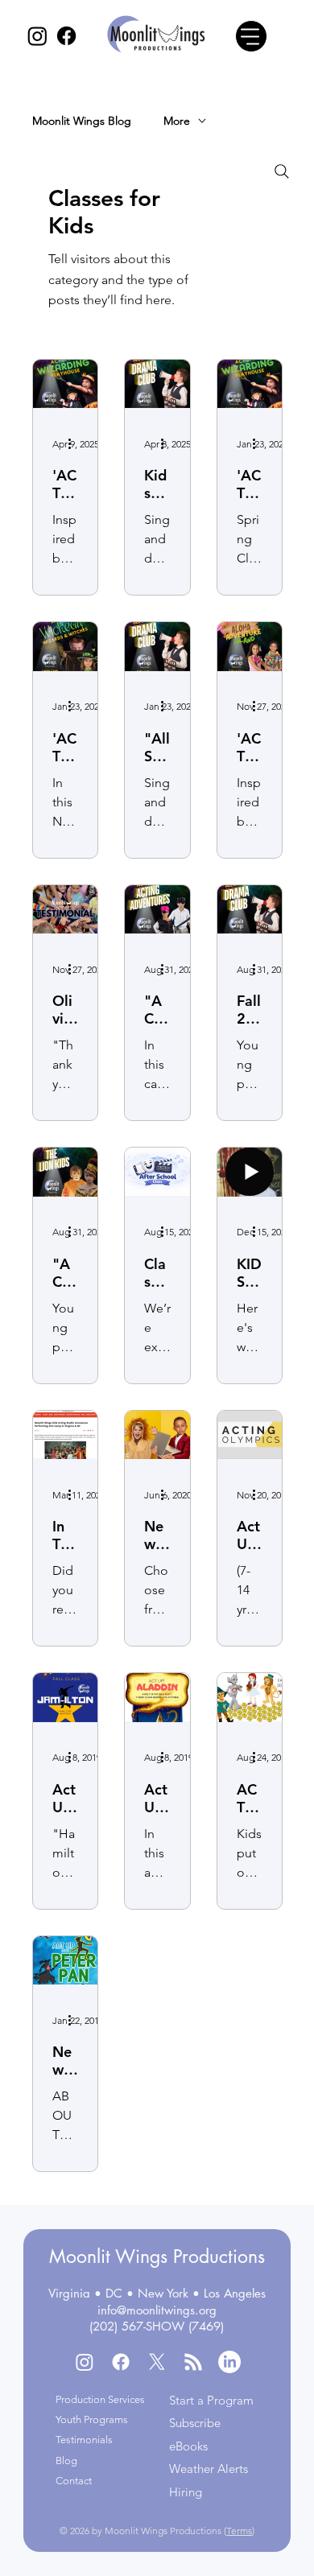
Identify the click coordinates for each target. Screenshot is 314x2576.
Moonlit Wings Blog (82, 121)
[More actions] (76, 443)
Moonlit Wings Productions (157, 2257)
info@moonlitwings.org (157, 2310)
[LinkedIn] (229, 2362)
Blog (66, 2461)
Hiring (186, 2492)
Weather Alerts (209, 2469)
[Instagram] (37, 36)
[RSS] (193, 2362)
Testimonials (84, 2440)
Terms (239, 2531)
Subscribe (195, 2423)
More (177, 121)
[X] (157, 2362)
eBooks (188, 2446)
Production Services (100, 2399)
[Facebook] (66, 36)
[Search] (282, 171)
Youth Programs (92, 2419)
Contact (74, 2481)
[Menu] (251, 36)
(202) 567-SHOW (137, 2326)
